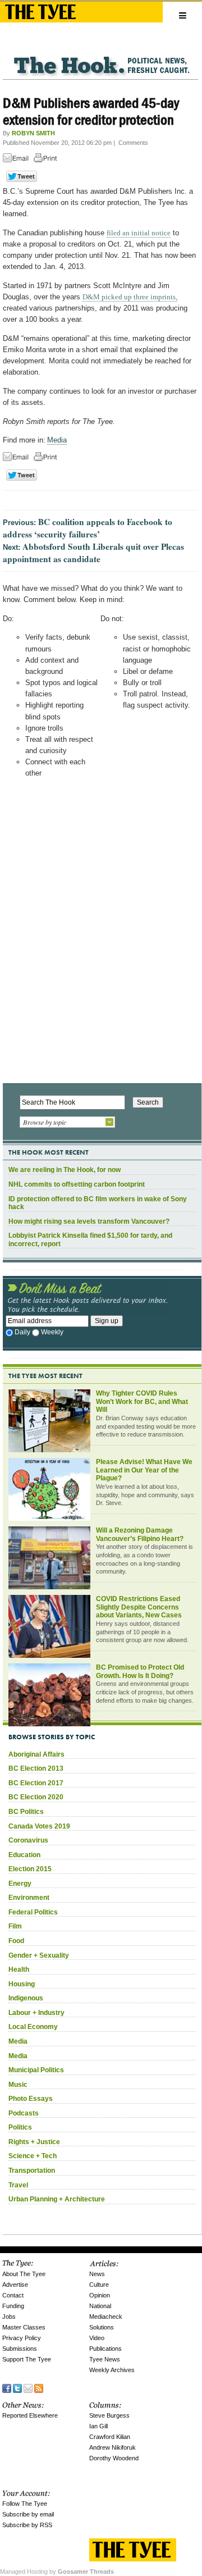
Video (97, 2338)
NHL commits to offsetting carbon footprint (77, 1184)
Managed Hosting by (57, 2572)
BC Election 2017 (36, 1783)
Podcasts (24, 2113)
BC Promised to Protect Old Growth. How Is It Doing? (140, 1672)
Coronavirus (28, 1840)
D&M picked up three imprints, (130, 297)
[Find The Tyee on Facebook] (7, 2388)
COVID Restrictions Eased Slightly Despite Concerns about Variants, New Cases (139, 1607)
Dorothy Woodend (114, 2458)
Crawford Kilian (110, 2437)
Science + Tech (33, 2156)
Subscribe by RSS (27, 2525)
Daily (22, 1332)
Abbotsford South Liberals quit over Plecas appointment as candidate (93, 553)
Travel (18, 2185)
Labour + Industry (36, 2013)
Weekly (52, 1332)
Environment (29, 1898)
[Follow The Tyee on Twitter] (17, 2388)
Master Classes (24, 2327)
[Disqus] (100, 934)
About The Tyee (24, 2274)
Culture (99, 2285)
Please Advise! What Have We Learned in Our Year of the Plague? (144, 1470)
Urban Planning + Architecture (57, 2199)
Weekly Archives (112, 2370)
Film (15, 1926)
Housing (22, 1984)
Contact (13, 2295)
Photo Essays (31, 2099)
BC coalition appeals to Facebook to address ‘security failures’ (88, 528)
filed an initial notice (139, 233)
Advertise (15, 2285)
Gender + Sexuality (39, 1955)
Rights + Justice (34, 2142)
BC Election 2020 (36, 1797)
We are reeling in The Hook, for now (65, 1170)
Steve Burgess (109, 2415)
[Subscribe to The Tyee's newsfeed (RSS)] (39, 2388)
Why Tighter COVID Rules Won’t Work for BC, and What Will (142, 1401)
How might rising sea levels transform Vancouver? (89, 1221)
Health (19, 1969)
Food (16, 1941)
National (100, 2306)
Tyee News (105, 2359)
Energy (20, 1884)
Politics (20, 2127)
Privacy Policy (22, 2338)
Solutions (102, 2327)
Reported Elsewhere (30, 2415)
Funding (13, 2306)
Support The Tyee (27, 2359)
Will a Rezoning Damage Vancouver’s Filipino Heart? (140, 1535)
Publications (105, 2349)
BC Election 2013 (36, 1768)
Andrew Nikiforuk (113, 2447)
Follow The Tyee (25, 2504)
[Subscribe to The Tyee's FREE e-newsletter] (28, 2388)
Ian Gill (98, 2426)
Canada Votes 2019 (39, 1826)
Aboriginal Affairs (36, 1754)
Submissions (20, 2349)
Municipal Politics (36, 2070)
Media (57, 440)
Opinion (100, 2295)
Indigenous (26, 1998)
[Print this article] (48, 160)
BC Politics (26, 1812)
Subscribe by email (28, 2514)
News (97, 2274)
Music (18, 2085)
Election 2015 (30, 1869)
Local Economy (33, 2027)
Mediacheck (106, 2317)
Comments (133, 143)
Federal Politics (33, 1912)
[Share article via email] (17, 160)
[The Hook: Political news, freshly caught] (100, 56)
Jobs (9, 2317)
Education (24, 1855)
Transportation (32, 2171)
